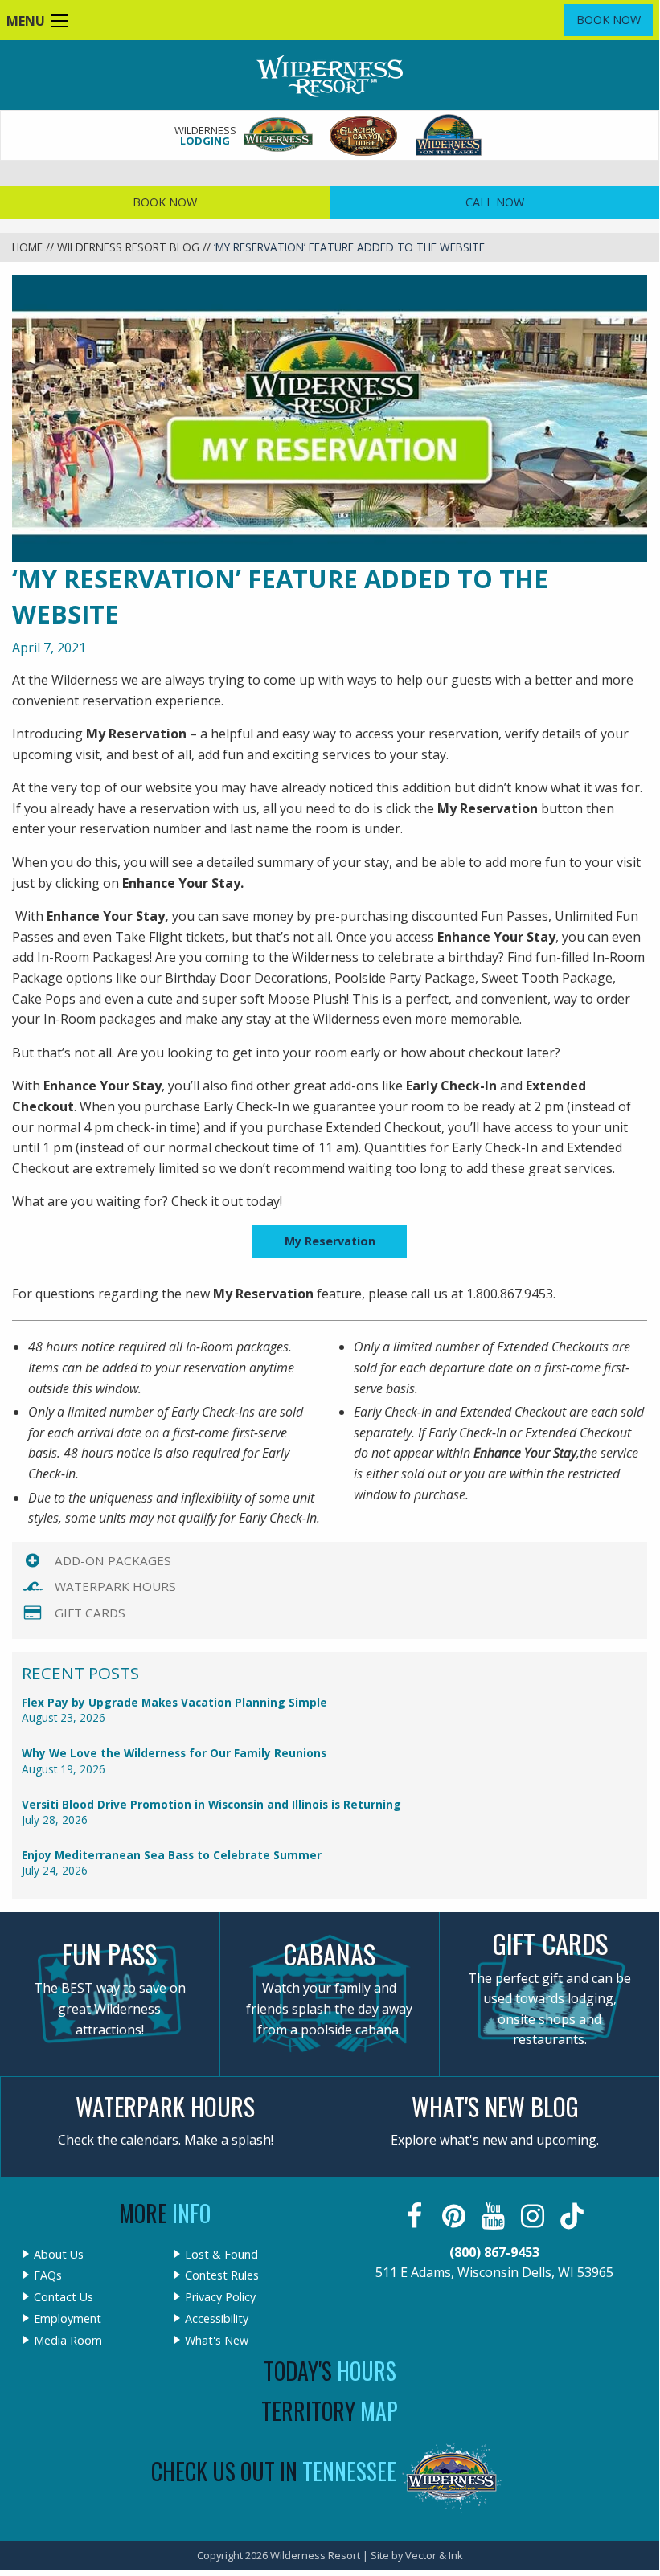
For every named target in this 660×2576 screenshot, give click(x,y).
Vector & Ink (434, 2555)
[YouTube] (495, 2216)
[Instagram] (534, 2216)
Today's (330, 2371)
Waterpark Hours (115, 1586)
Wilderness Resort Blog (128, 247)
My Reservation (330, 1241)
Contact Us (64, 2297)
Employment (68, 2319)
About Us (59, 2255)
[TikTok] (574, 2216)
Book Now (609, 20)
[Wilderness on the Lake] (449, 135)
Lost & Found (221, 2255)
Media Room (68, 2341)
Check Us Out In (274, 2471)
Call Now (495, 202)
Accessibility (217, 2319)
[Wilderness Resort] (279, 135)
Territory (330, 2411)
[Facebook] (416, 2216)
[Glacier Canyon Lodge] (364, 135)
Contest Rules (222, 2275)
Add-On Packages (113, 1560)
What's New (217, 2341)
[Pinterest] (455, 2216)
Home (27, 247)
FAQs (48, 2275)
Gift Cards (90, 1613)
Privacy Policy (220, 2297)
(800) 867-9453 (494, 2252)
